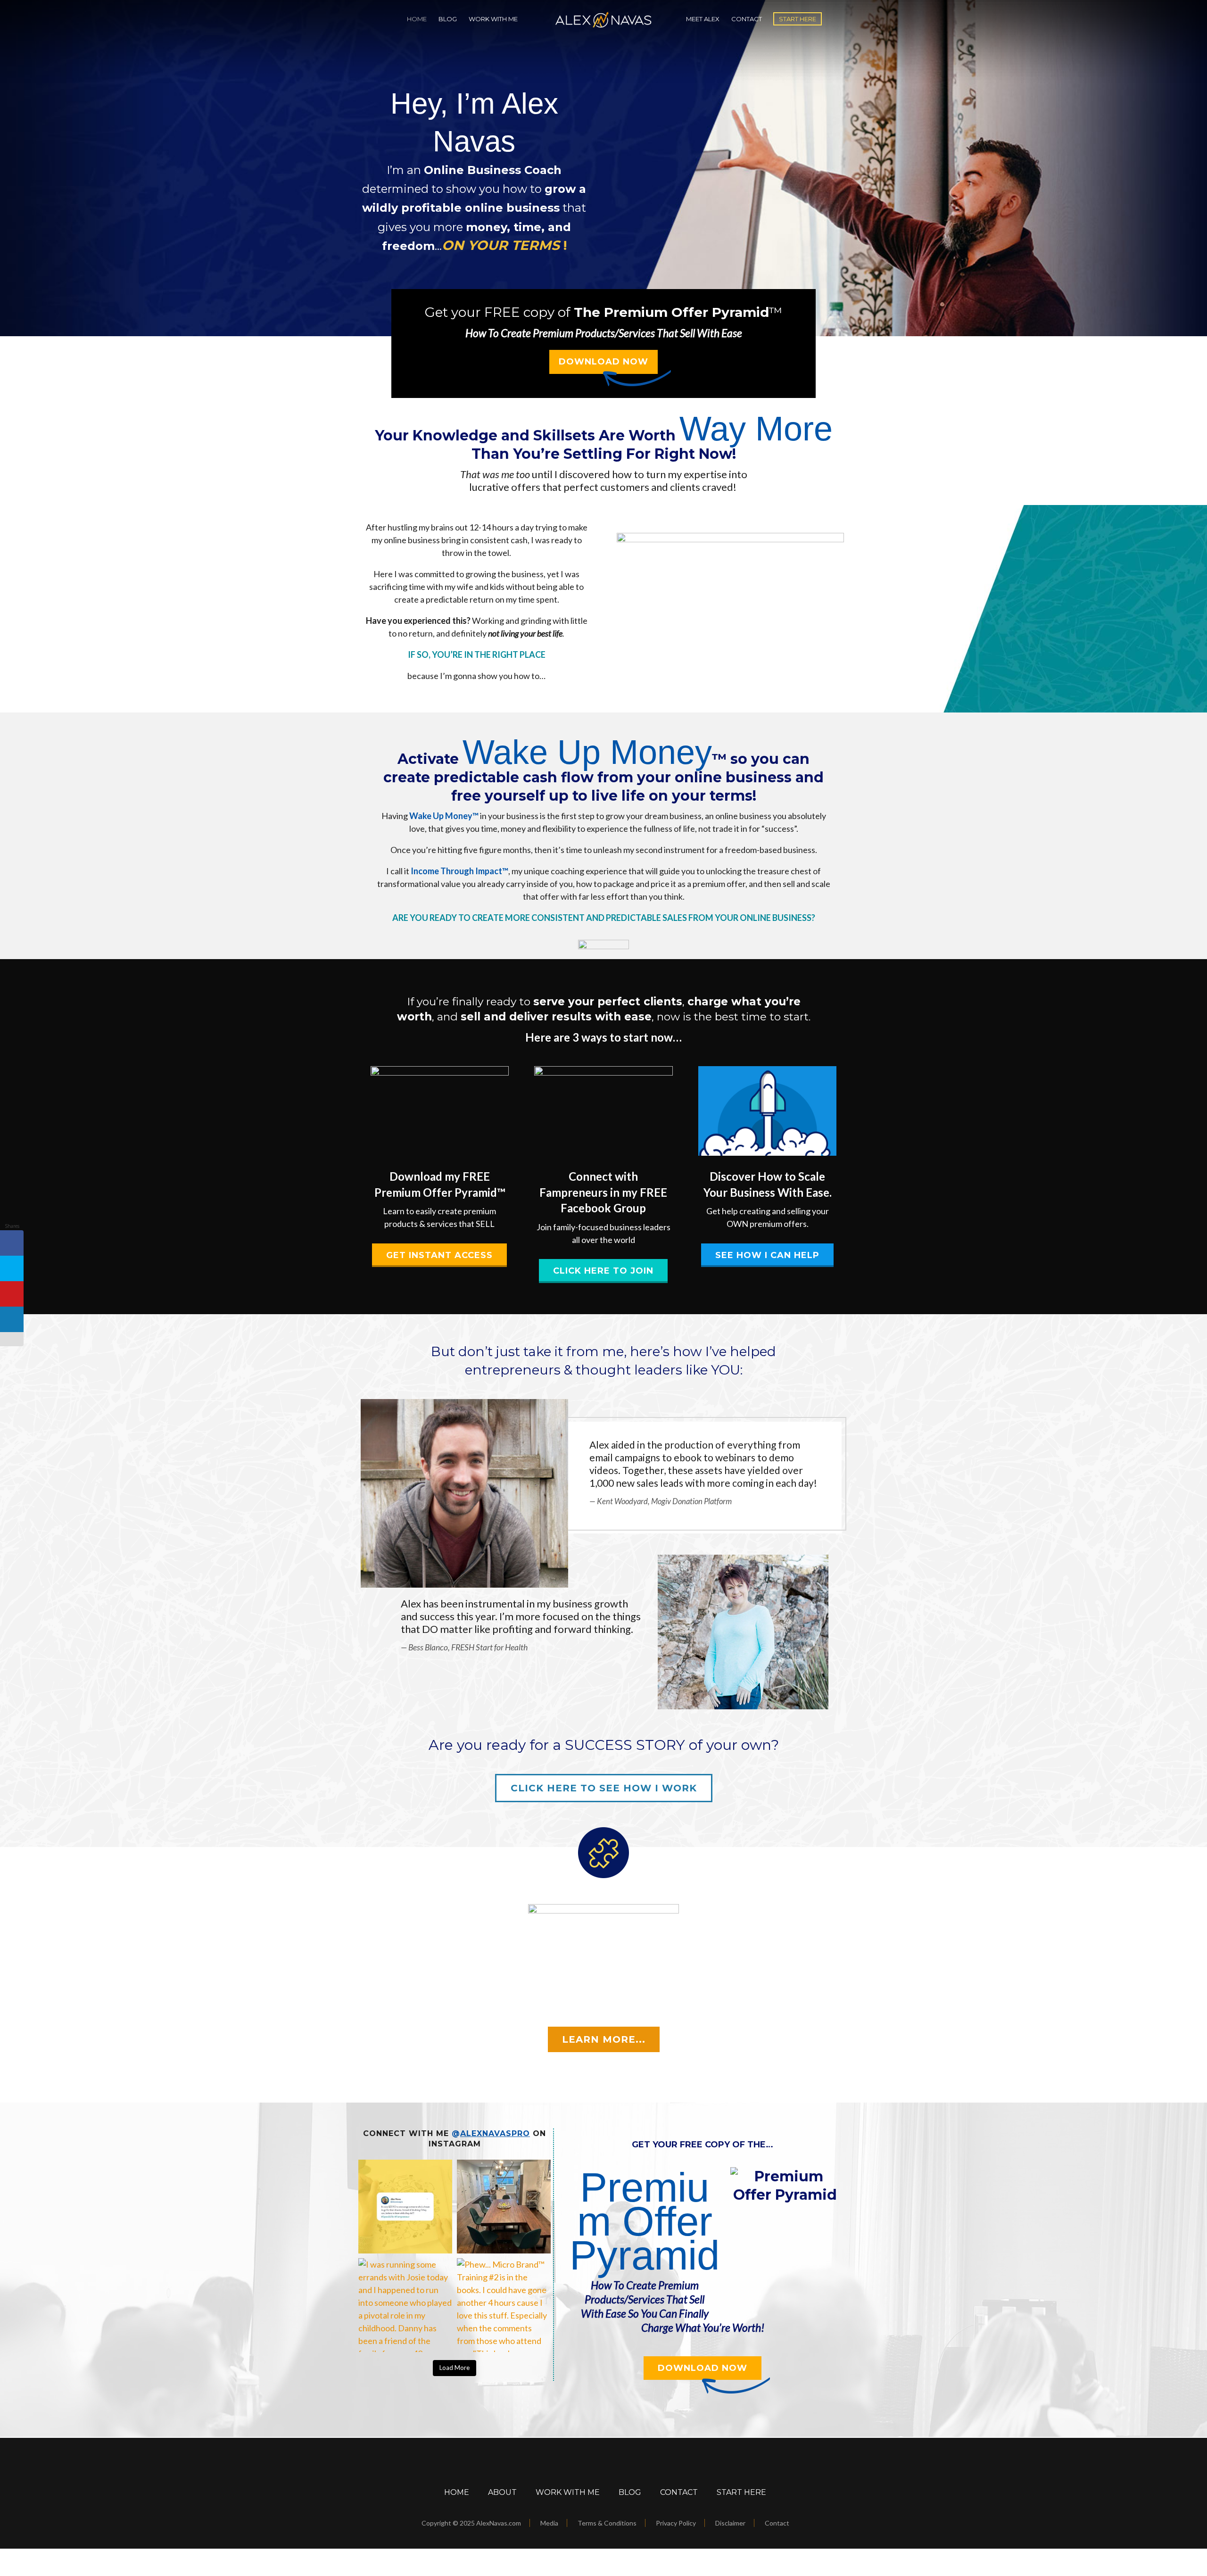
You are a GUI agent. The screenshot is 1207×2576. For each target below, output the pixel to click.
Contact (747, 19)
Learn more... (604, 2039)
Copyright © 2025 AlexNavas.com (471, 2523)
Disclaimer (730, 2523)
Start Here (798, 19)
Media (549, 2523)
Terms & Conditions (607, 2523)
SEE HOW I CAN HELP (767, 1255)
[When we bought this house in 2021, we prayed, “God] (504, 2207)
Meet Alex (703, 19)
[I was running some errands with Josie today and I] (405, 2305)
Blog (448, 19)
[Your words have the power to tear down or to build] (405, 2207)
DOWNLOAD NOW (603, 362)
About (502, 2492)
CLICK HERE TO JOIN (603, 1271)
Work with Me (493, 19)
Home (417, 19)
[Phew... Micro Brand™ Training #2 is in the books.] (504, 2305)
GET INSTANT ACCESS (439, 1255)
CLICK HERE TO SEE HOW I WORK (604, 1788)
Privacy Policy (676, 2523)
